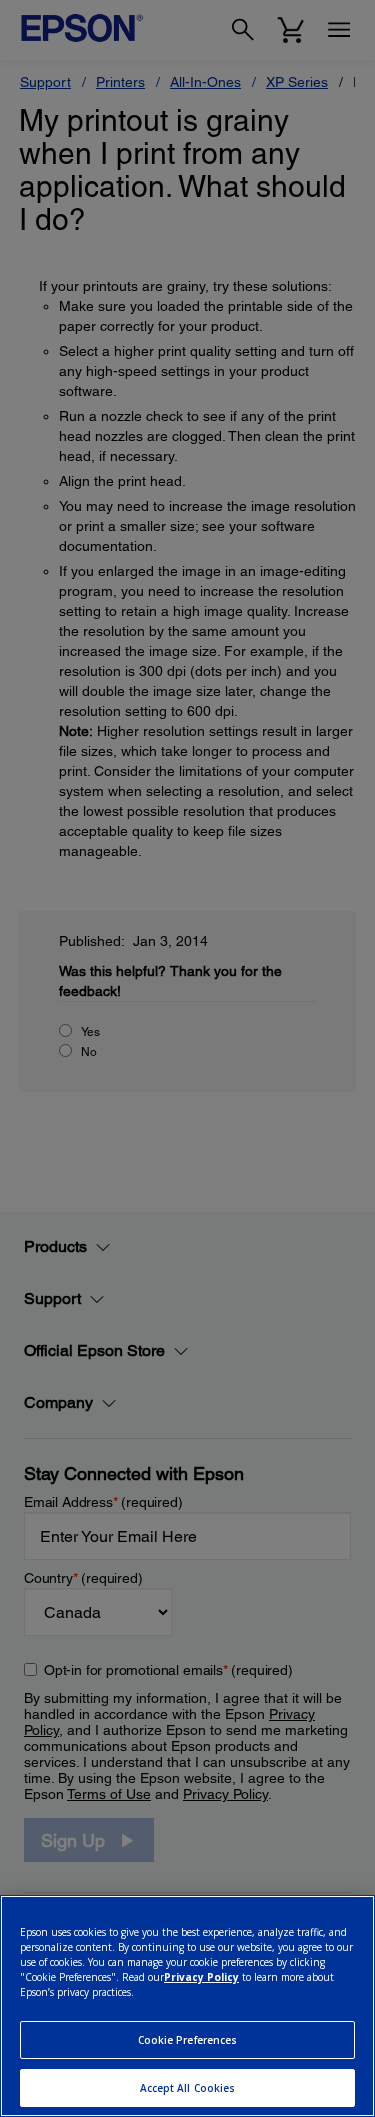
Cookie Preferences (188, 2040)
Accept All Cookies (188, 2088)
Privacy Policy (201, 1977)
